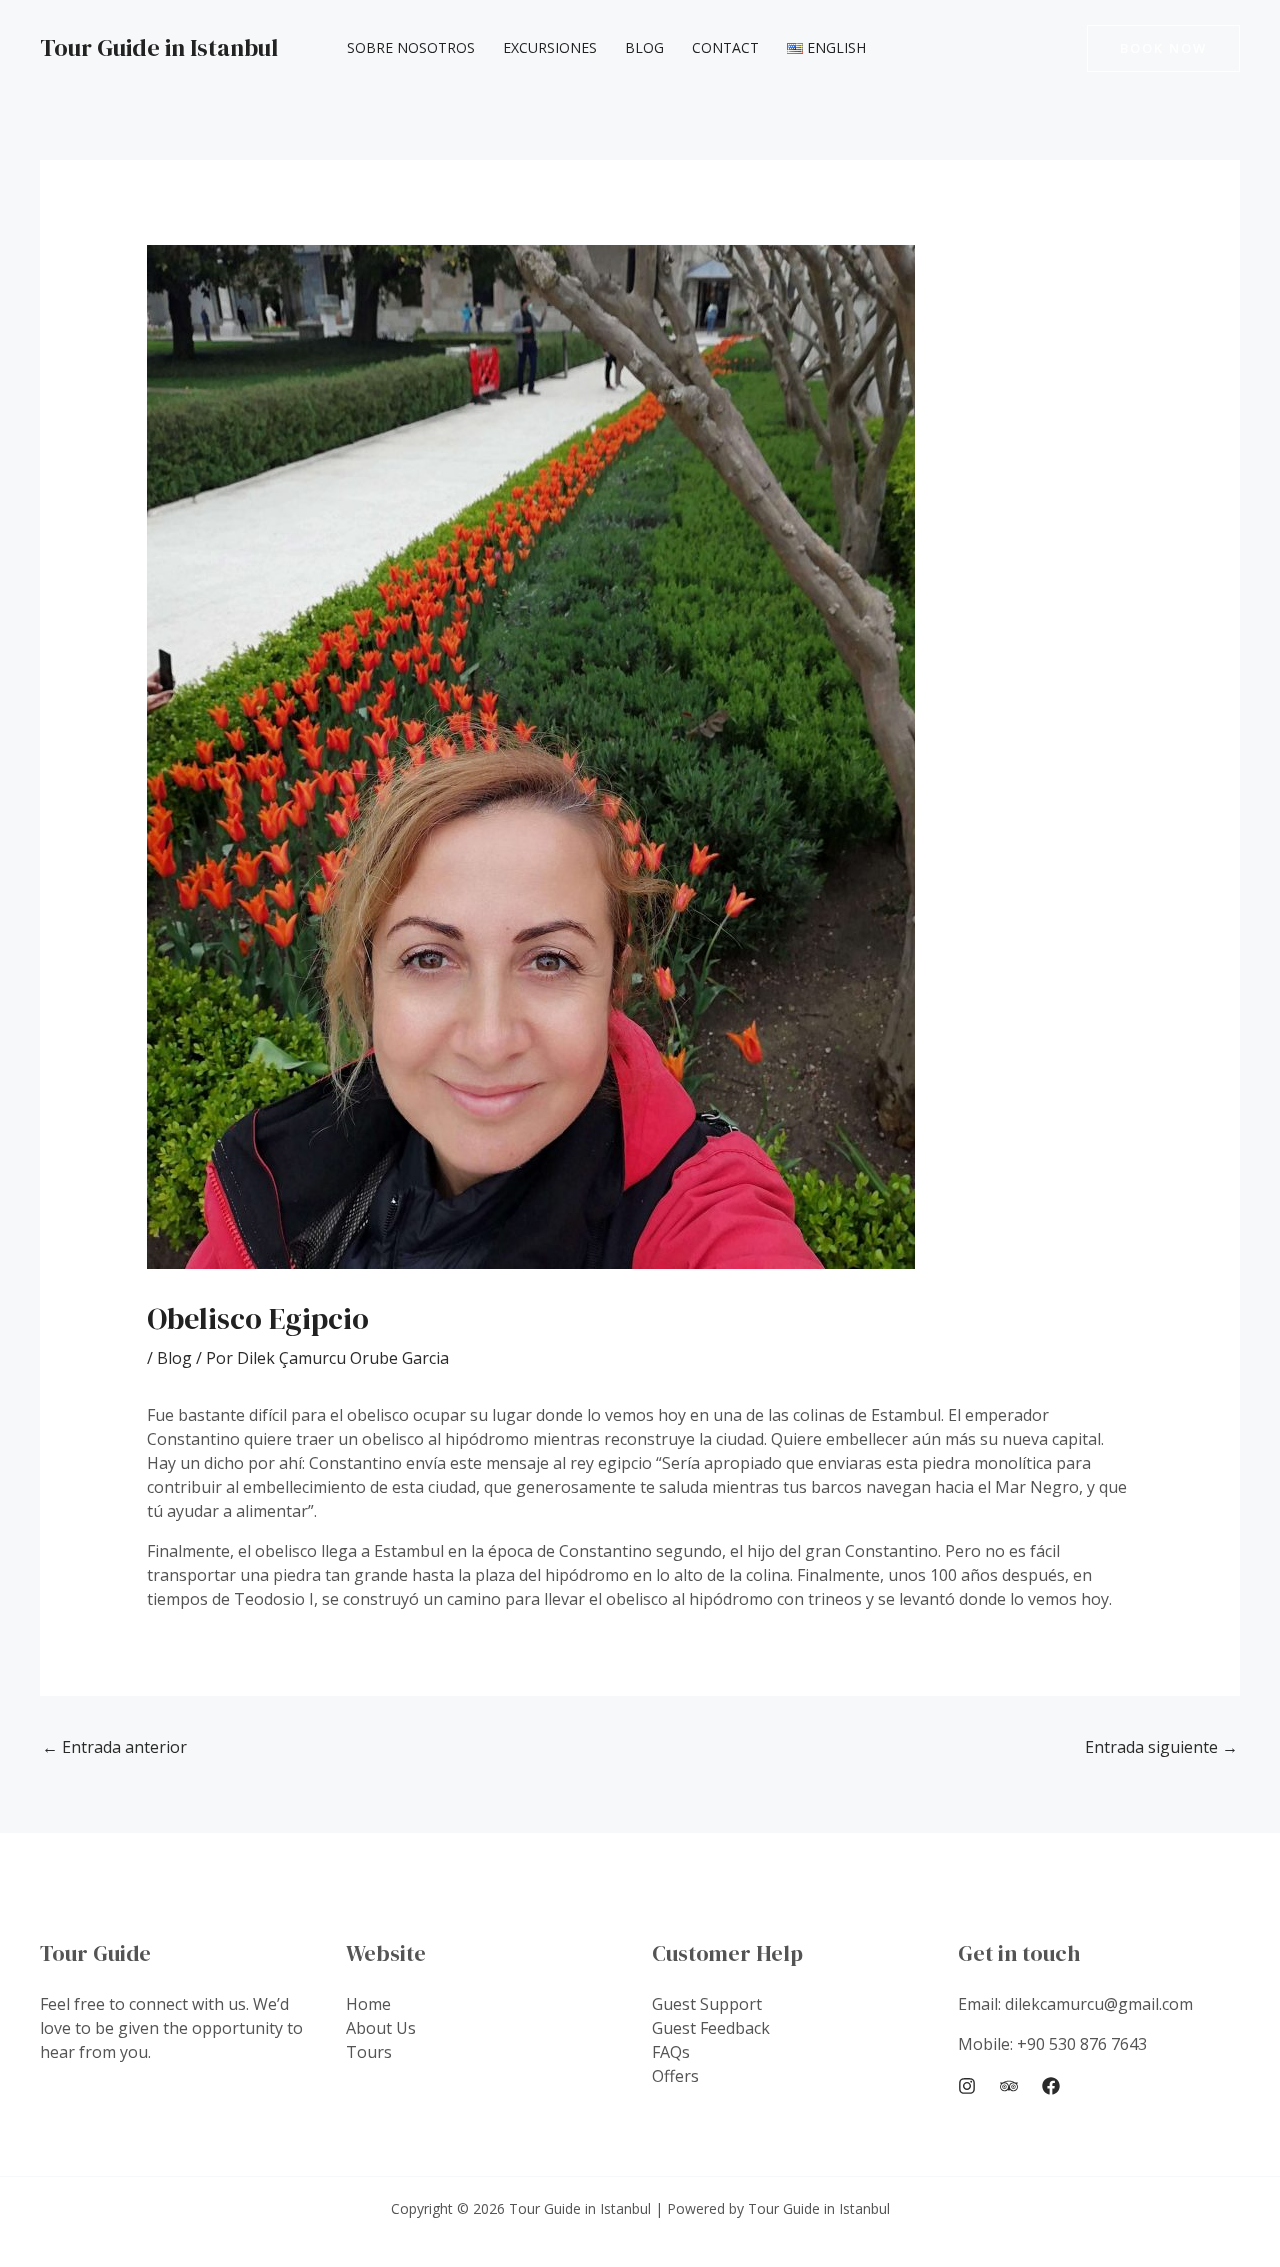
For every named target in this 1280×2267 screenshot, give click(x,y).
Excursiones (550, 47)
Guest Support (707, 2004)
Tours (369, 2052)
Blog (644, 47)
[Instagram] (967, 2086)
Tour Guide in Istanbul (159, 47)
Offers (675, 2076)
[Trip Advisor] (1009, 2086)
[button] (1163, 48)
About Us (381, 2028)
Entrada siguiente (1161, 1747)
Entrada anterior (114, 1747)
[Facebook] (1051, 2086)
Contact (725, 47)
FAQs (671, 2052)
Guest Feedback (711, 2028)
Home (368, 2004)
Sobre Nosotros (411, 47)
